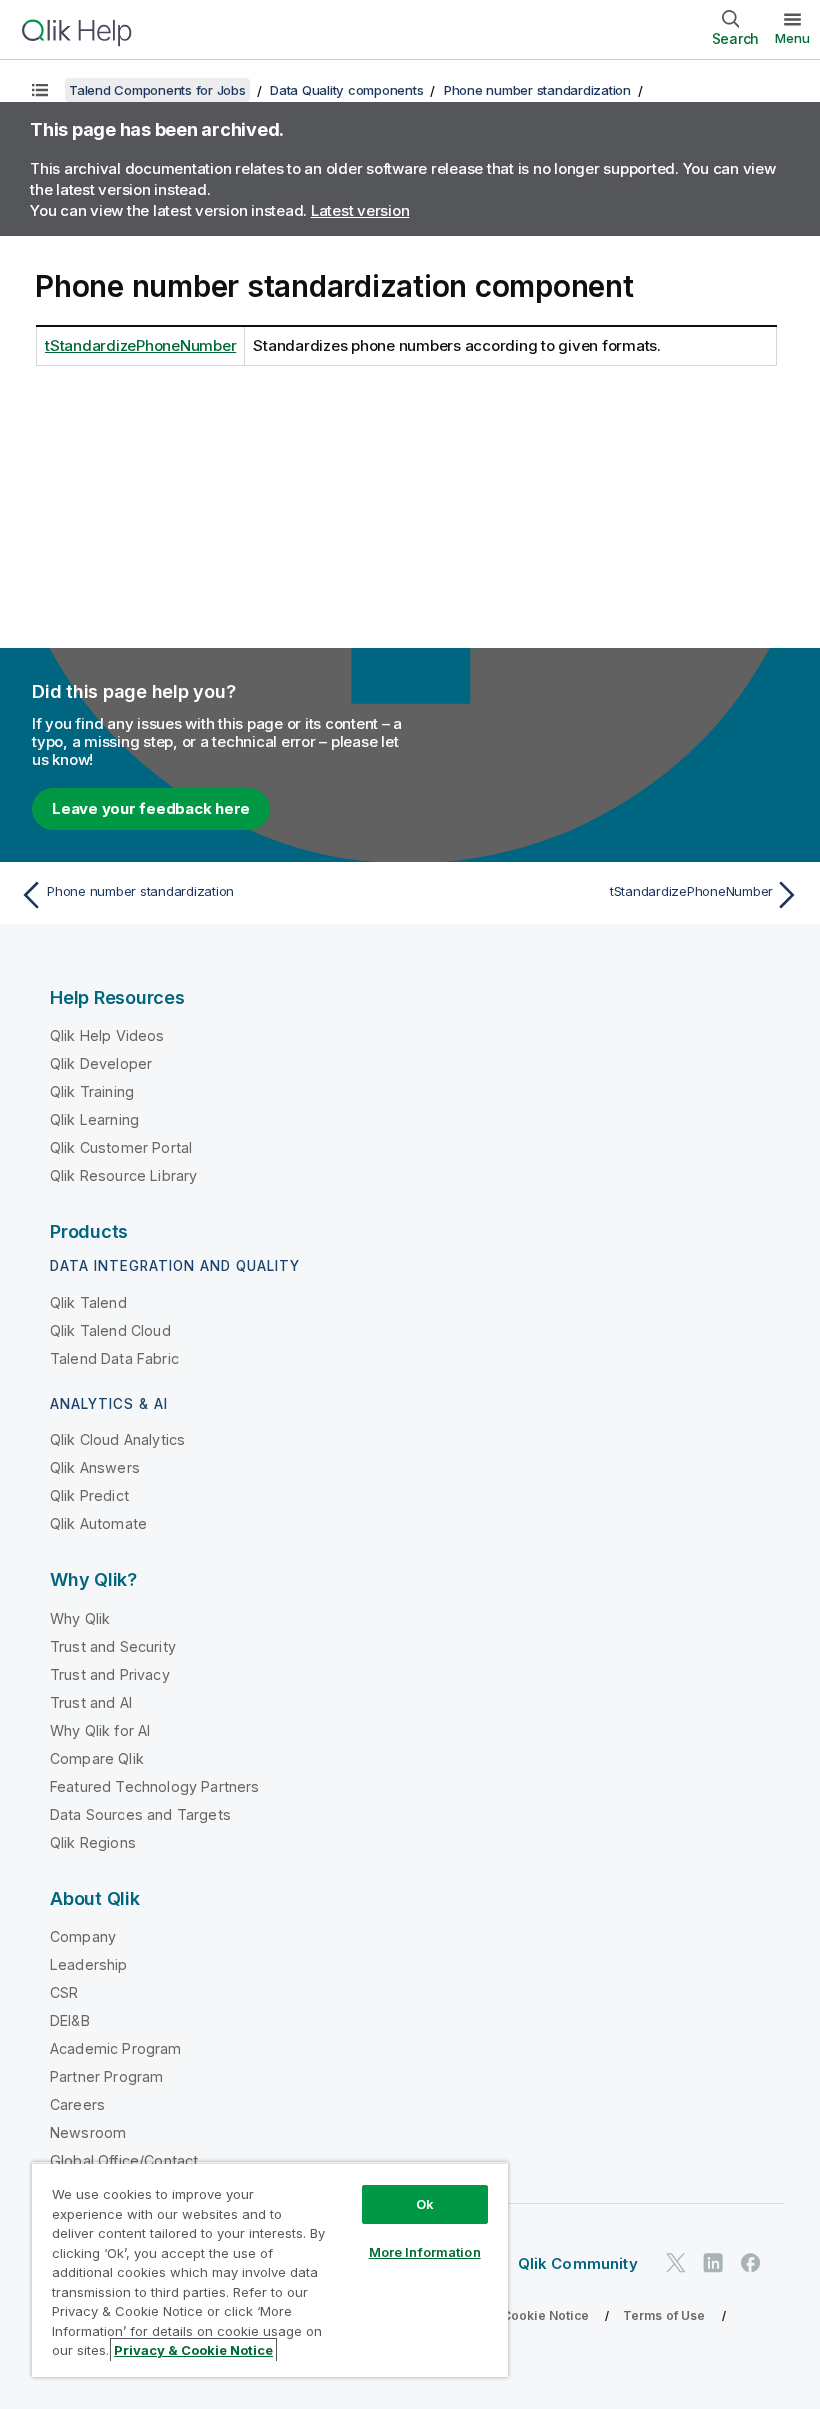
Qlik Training (92, 1091)
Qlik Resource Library (123, 1175)
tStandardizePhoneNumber (140, 345)
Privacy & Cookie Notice (515, 2315)
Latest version (360, 210)
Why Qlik (80, 1618)
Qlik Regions (93, 1842)
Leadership (89, 1964)
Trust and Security (113, 1646)
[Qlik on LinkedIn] (713, 2262)
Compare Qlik (97, 1758)
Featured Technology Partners (154, 1786)
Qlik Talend (88, 1302)
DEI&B (70, 2020)
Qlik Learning (94, 1119)
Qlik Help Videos (107, 1035)
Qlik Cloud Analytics (117, 1439)
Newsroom (88, 2132)
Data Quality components (346, 90)
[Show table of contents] (40, 90)
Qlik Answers (95, 1467)
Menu (792, 38)
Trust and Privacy (110, 1674)
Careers (77, 2104)
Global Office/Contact (124, 2160)
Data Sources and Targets (140, 1814)
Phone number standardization (537, 90)
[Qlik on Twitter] (676, 2262)
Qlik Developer (101, 1063)
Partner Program (106, 2076)
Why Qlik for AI (100, 1730)
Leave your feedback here (151, 808)
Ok (425, 2204)
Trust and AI (91, 1702)
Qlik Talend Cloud (110, 1330)
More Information (425, 2252)
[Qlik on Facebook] (751, 2262)
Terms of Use (664, 2315)
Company (83, 1936)
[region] (270, 2269)
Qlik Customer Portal (121, 1147)
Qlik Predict (89, 1495)
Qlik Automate (98, 1523)
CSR (64, 1992)
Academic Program (116, 2048)
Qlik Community (578, 2263)
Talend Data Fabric (114, 1358)
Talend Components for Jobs (157, 90)
